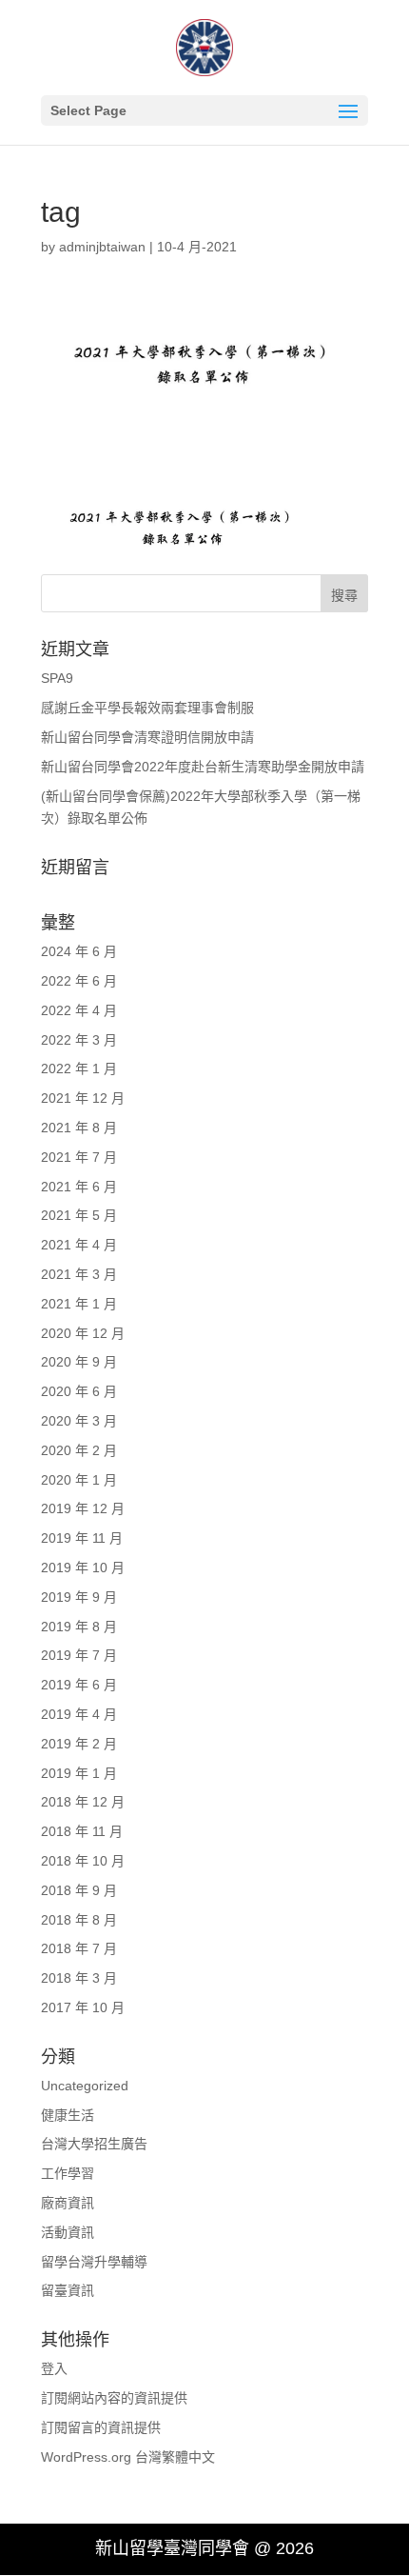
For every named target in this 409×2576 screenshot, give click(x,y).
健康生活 (68, 2115)
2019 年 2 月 (79, 1744)
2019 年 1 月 (79, 1773)
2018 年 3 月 (79, 1978)
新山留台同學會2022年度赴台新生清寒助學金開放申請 (203, 767)
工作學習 (68, 2173)
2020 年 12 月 (83, 1333)
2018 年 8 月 (79, 1920)
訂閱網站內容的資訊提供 (114, 2398)
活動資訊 (68, 2232)
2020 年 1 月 (79, 1480)
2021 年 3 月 (79, 1274)
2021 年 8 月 (79, 1128)
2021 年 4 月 (79, 1245)
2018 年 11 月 (82, 1831)
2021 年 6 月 (79, 1187)
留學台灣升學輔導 (94, 2262)
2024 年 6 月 (79, 951)
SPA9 (57, 678)
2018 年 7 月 (79, 1948)
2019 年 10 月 (83, 1568)
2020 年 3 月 (79, 1421)
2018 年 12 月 (83, 1802)
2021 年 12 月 (83, 1098)
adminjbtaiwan (102, 247)
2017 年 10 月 (83, 2007)
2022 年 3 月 (79, 1040)
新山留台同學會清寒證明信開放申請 (147, 737)
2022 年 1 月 (79, 1068)
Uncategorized (85, 2086)
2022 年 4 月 (79, 1010)
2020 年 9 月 (79, 1362)
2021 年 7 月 (79, 1157)
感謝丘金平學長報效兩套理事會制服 (147, 708)
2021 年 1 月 (79, 1304)
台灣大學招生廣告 (94, 2144)
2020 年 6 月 (79, 1391)
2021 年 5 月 (79, 1215)
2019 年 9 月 (79, 1597)
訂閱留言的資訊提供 (101, 2427)
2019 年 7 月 (79, 1655)
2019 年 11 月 (82, 1538)
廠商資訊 (68, 2203)
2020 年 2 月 (79, 1450)
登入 (54, 2368)
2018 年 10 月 (83, 1861)
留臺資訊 (68, 2290)
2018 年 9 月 (79, 1890)
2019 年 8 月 (79, 1627)
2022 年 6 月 (79, 981)
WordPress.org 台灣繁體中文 (128, 2457)
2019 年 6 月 (79, 1685)
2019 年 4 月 (79, 1714)
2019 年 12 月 (83, 1508)
